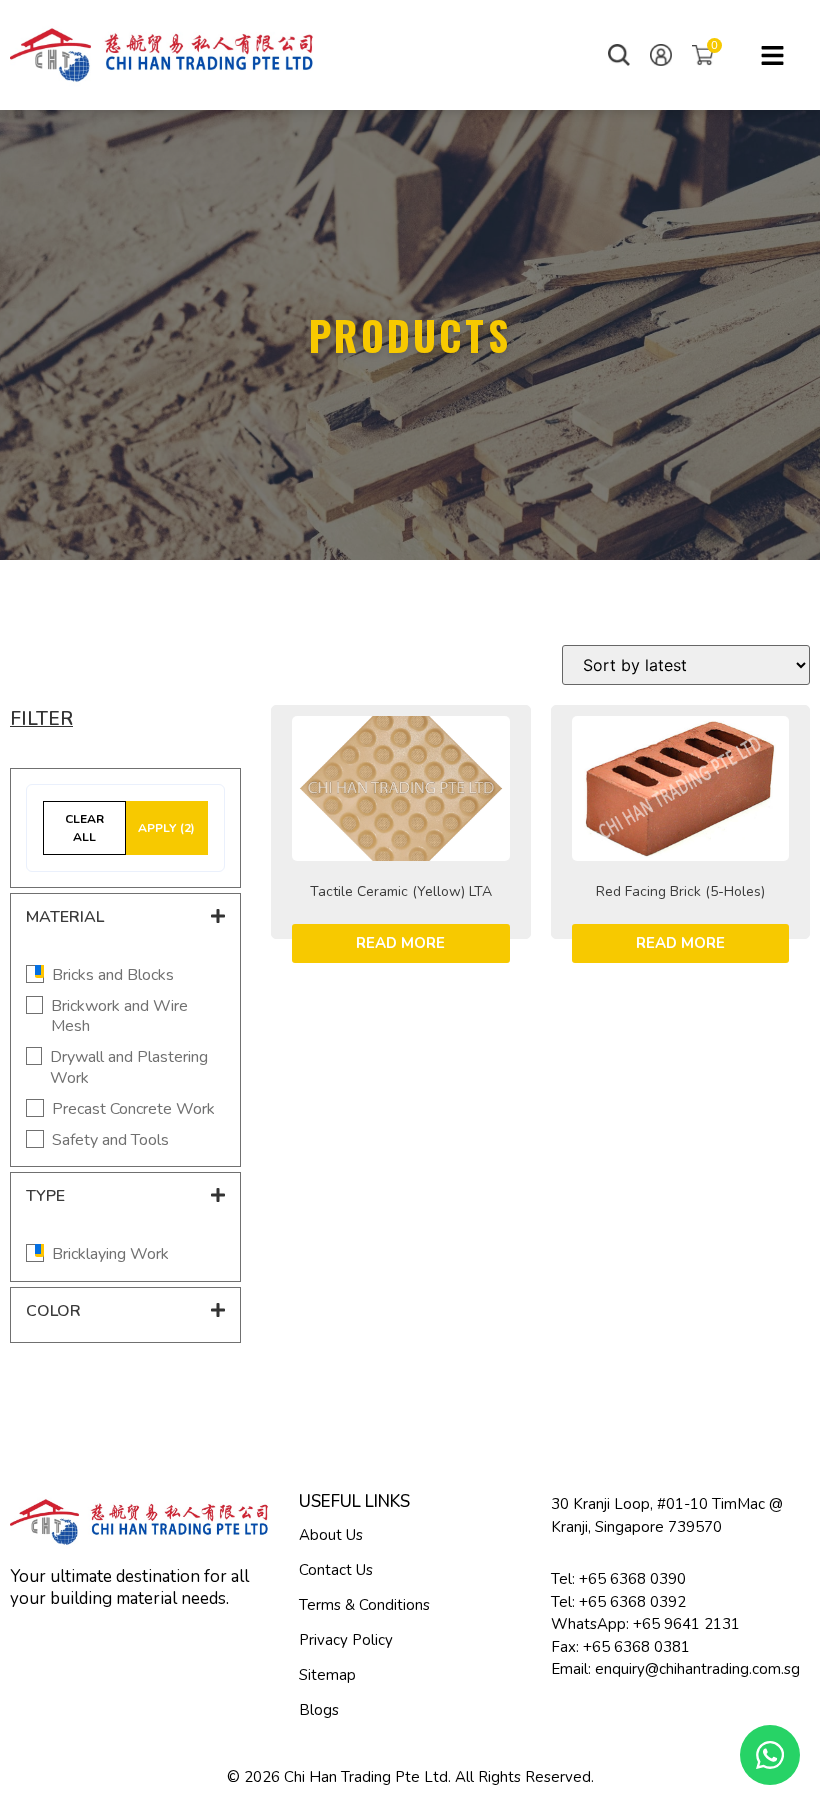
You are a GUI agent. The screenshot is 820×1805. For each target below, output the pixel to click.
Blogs (319, 1710)
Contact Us (336, 1570)
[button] (619, 55)
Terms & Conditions (364, 1605)
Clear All (84, 828)
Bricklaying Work (110, 1254)
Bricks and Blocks (113, 975)
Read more (400, 943)
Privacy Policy (346, 1640)
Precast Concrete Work (133, 1109)
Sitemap (327, 1675)
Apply (166, 828)
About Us (331, 1535)
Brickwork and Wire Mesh (119, 1017)
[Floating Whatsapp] (770, 1755)
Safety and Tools (110, 1140)
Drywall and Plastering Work (129, 1068)
